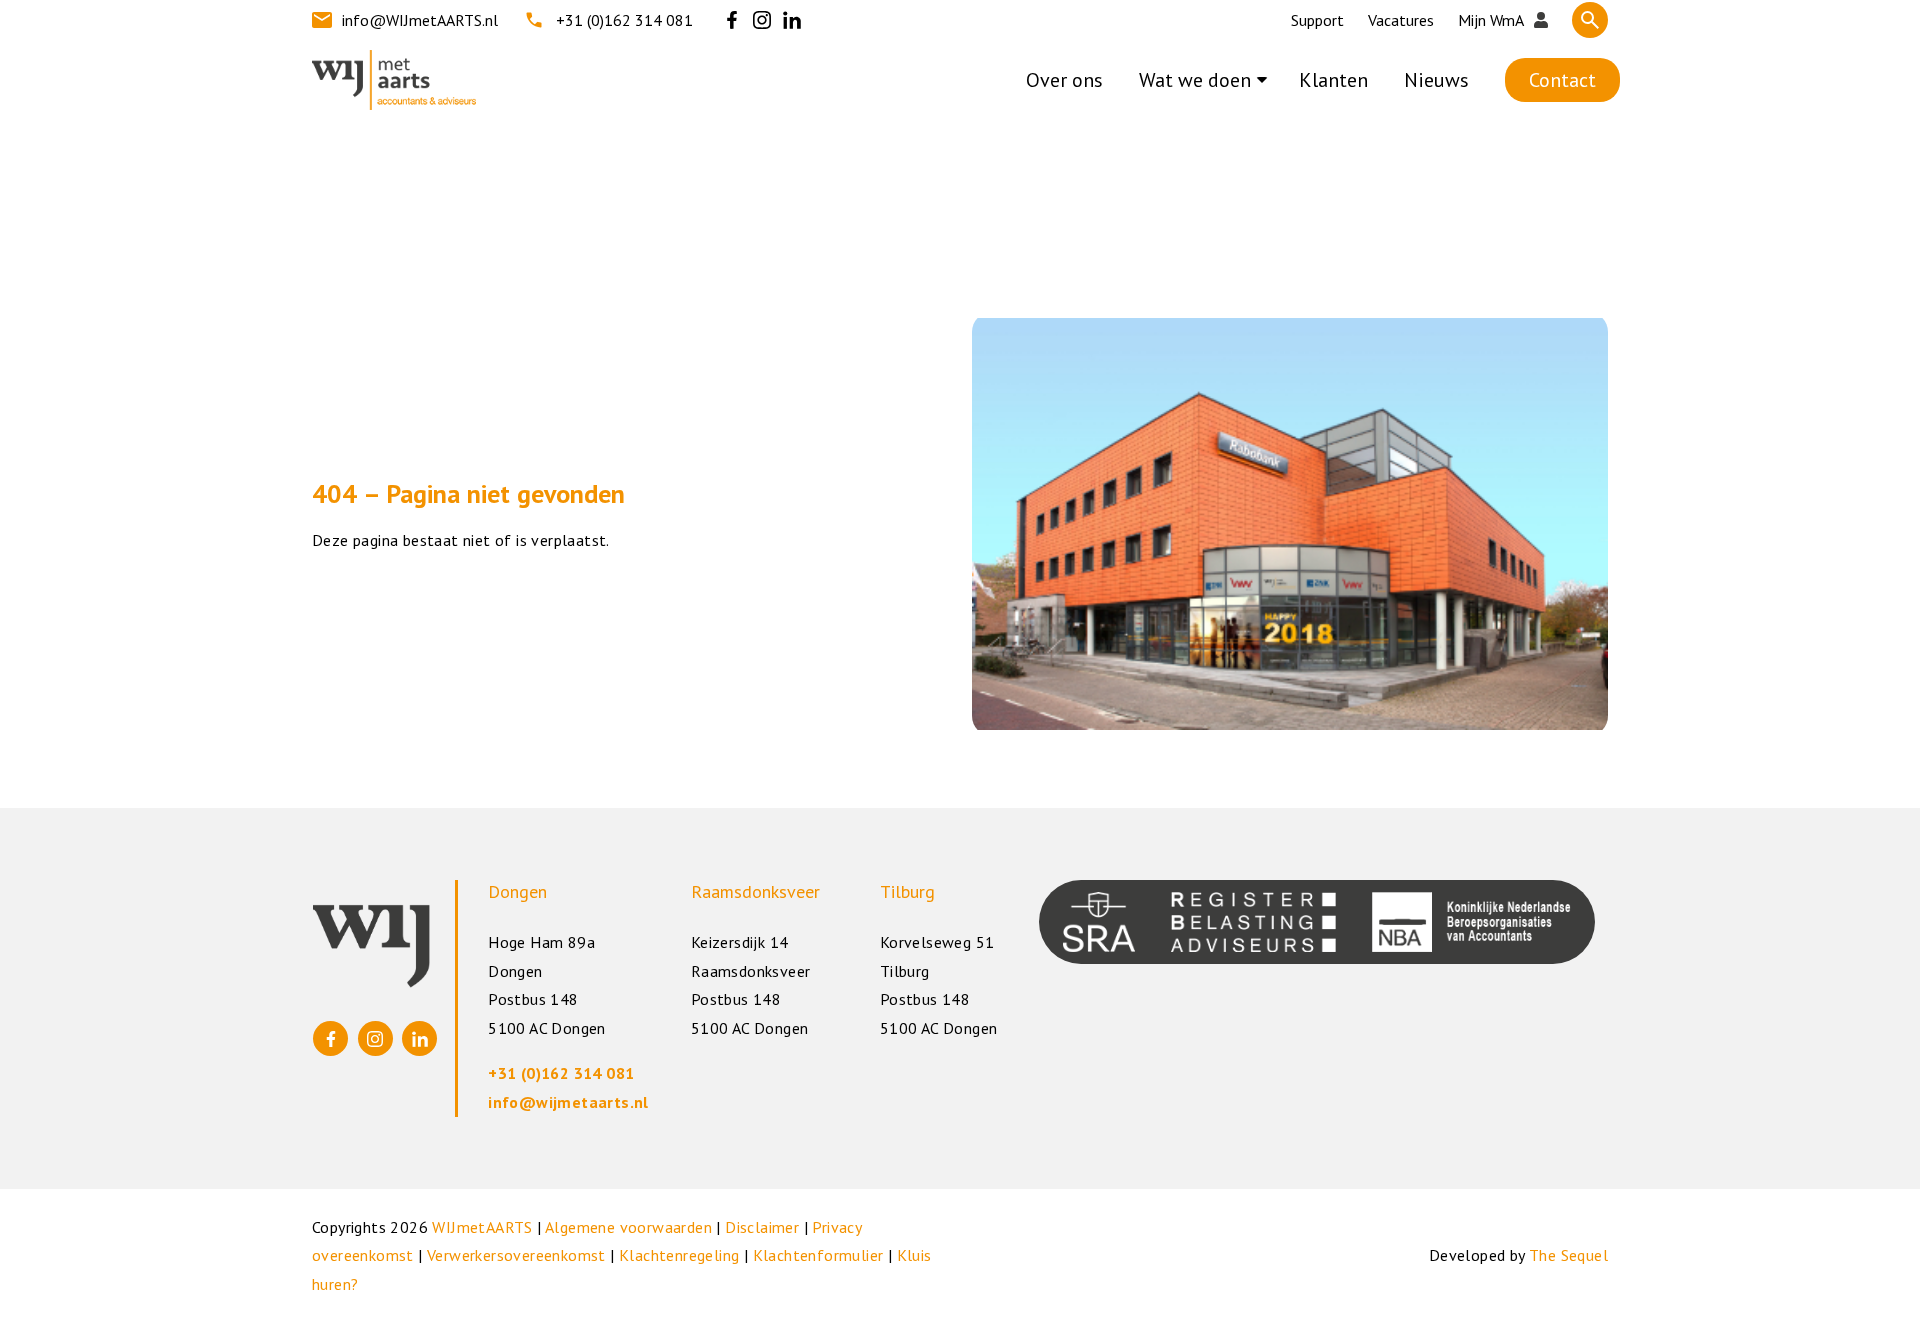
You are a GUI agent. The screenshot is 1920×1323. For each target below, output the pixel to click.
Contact (1562, 80)
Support (1317, 20)
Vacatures (1401, 20)
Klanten (1333, 80)
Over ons (1064, 80)
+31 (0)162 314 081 (624, 20)
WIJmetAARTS (482, 1227)
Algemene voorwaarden (628, 1227)
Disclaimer (762, 1227)
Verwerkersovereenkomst (516, 1255)
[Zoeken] (1590, 20)
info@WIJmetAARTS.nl (420, 20)
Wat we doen (1195, 80)
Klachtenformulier (818, 1255)
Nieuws (1436, 80)
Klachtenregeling (679, 1255)
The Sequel (1568, 1255)
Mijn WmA (1491, 20)
